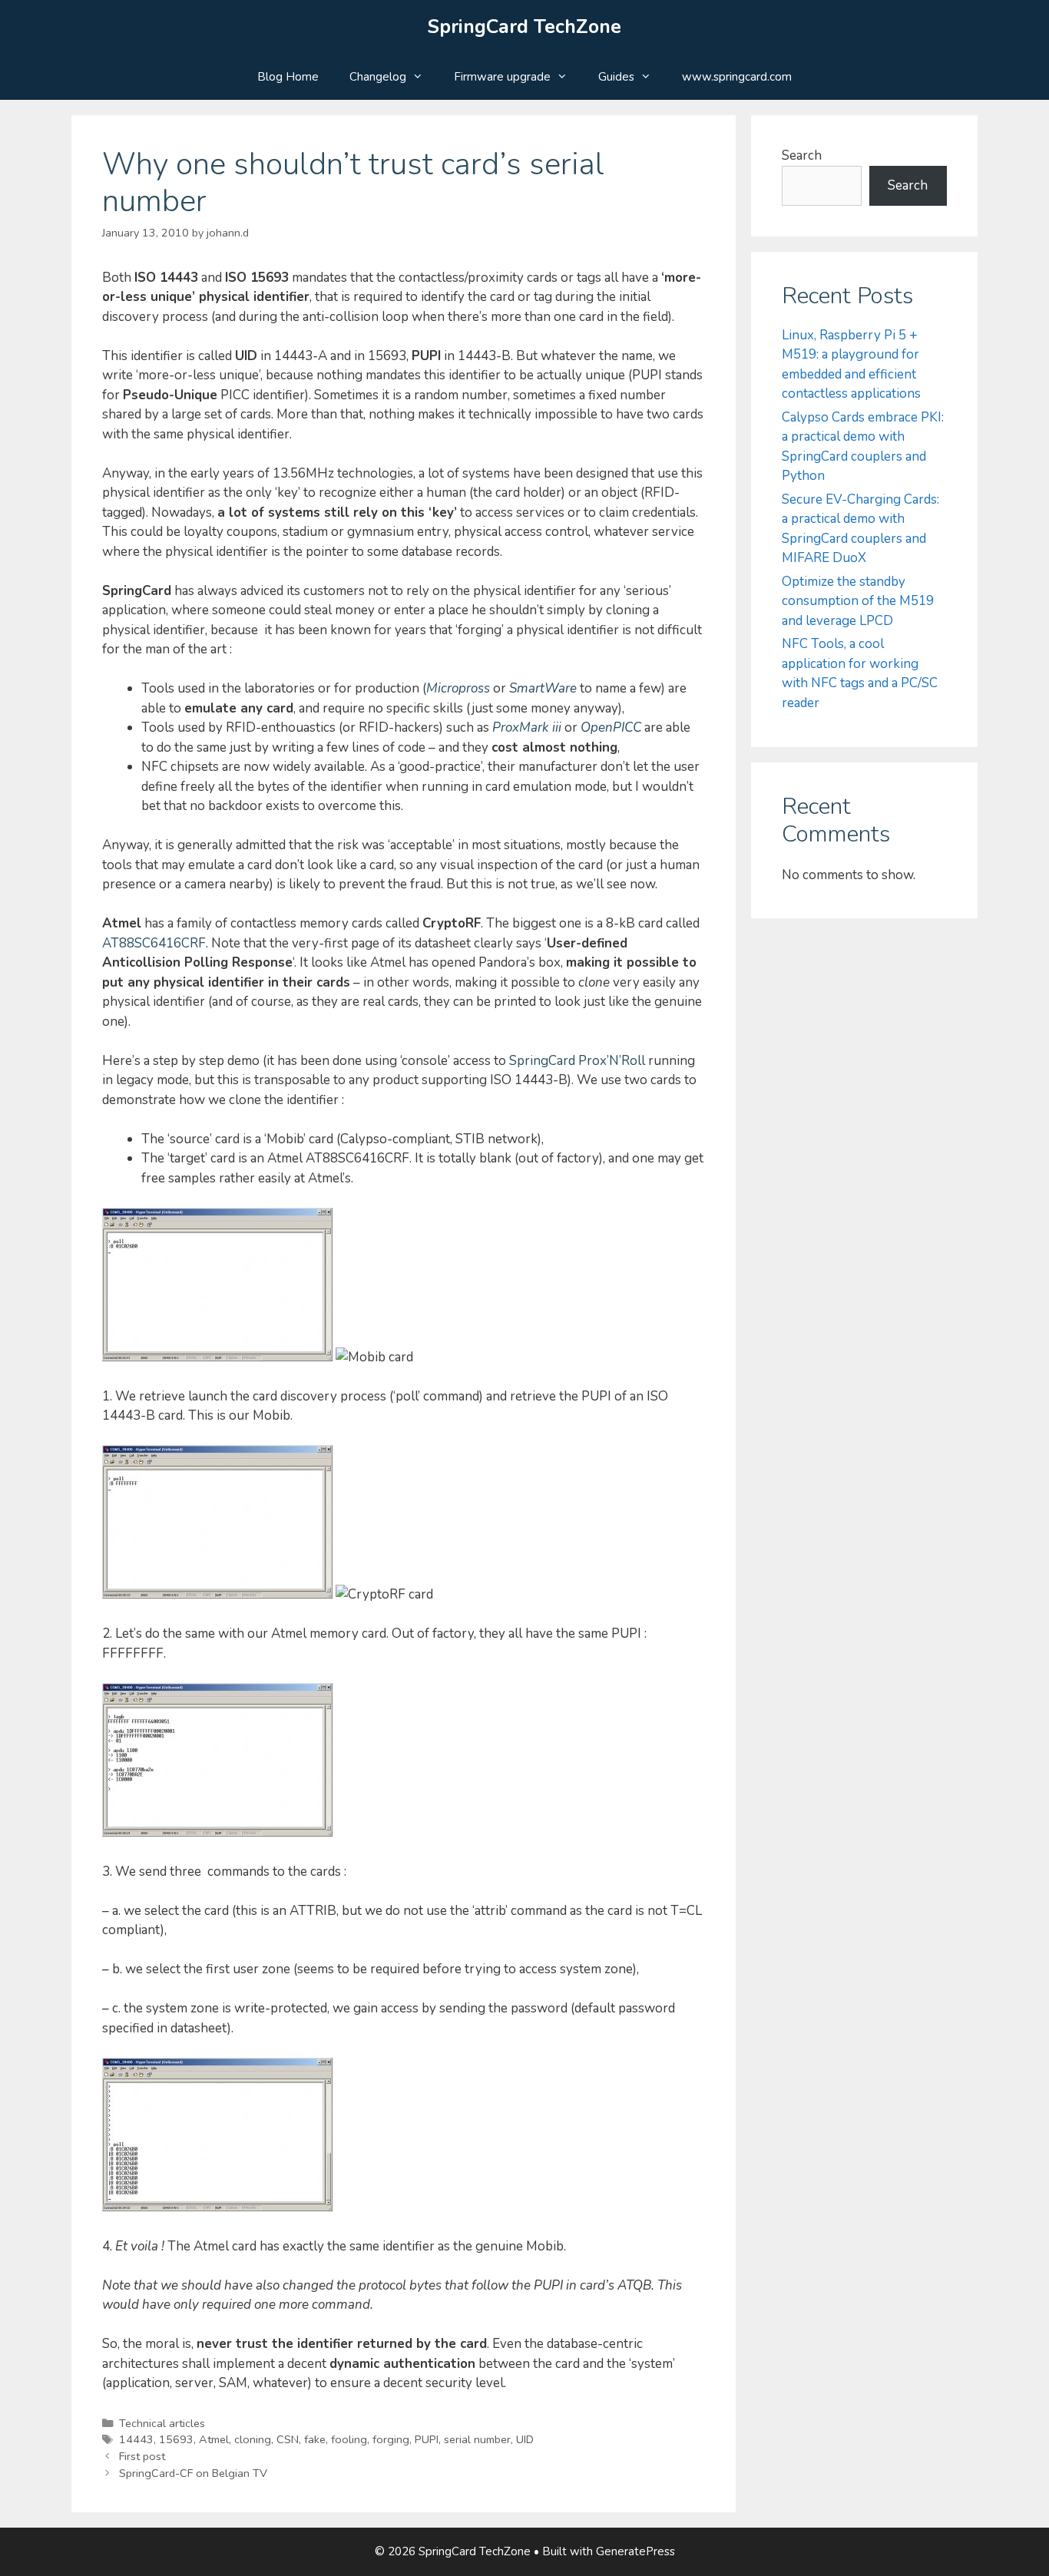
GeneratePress (635, 2551)
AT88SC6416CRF (154, 943)
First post (142, 2456)
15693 (176, 2439)
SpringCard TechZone (524, 27)
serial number (477, 2439)
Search (802, 155)
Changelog (378, 77)
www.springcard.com (737, 77)
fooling (349, 2439)
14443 (136, 2439)
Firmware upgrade (502, 77)
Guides (616, 77)
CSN (288, 2439)
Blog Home (288, 77)
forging (391, 2439)
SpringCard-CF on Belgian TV (193, 2473)
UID (525, 2439)
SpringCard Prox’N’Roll (577, 1061)
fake (315, 2439)
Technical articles (162, 2423)
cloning (253, 2439)
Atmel (214, 2439)
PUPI (427, 2439)
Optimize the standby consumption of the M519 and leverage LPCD (858, 601)
